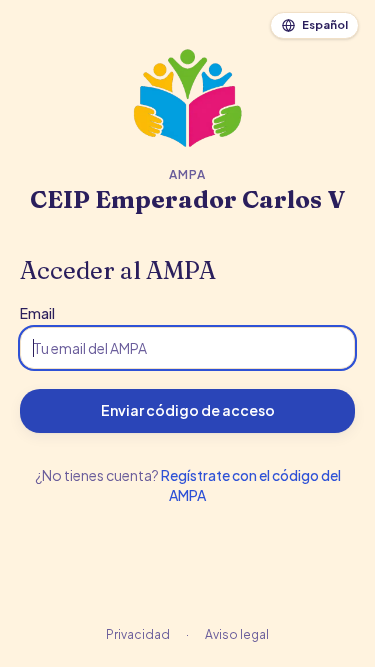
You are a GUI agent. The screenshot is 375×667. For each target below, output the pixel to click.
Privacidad (138, 634)
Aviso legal (237, 634)
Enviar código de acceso (188, 410)
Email (37, 313)
